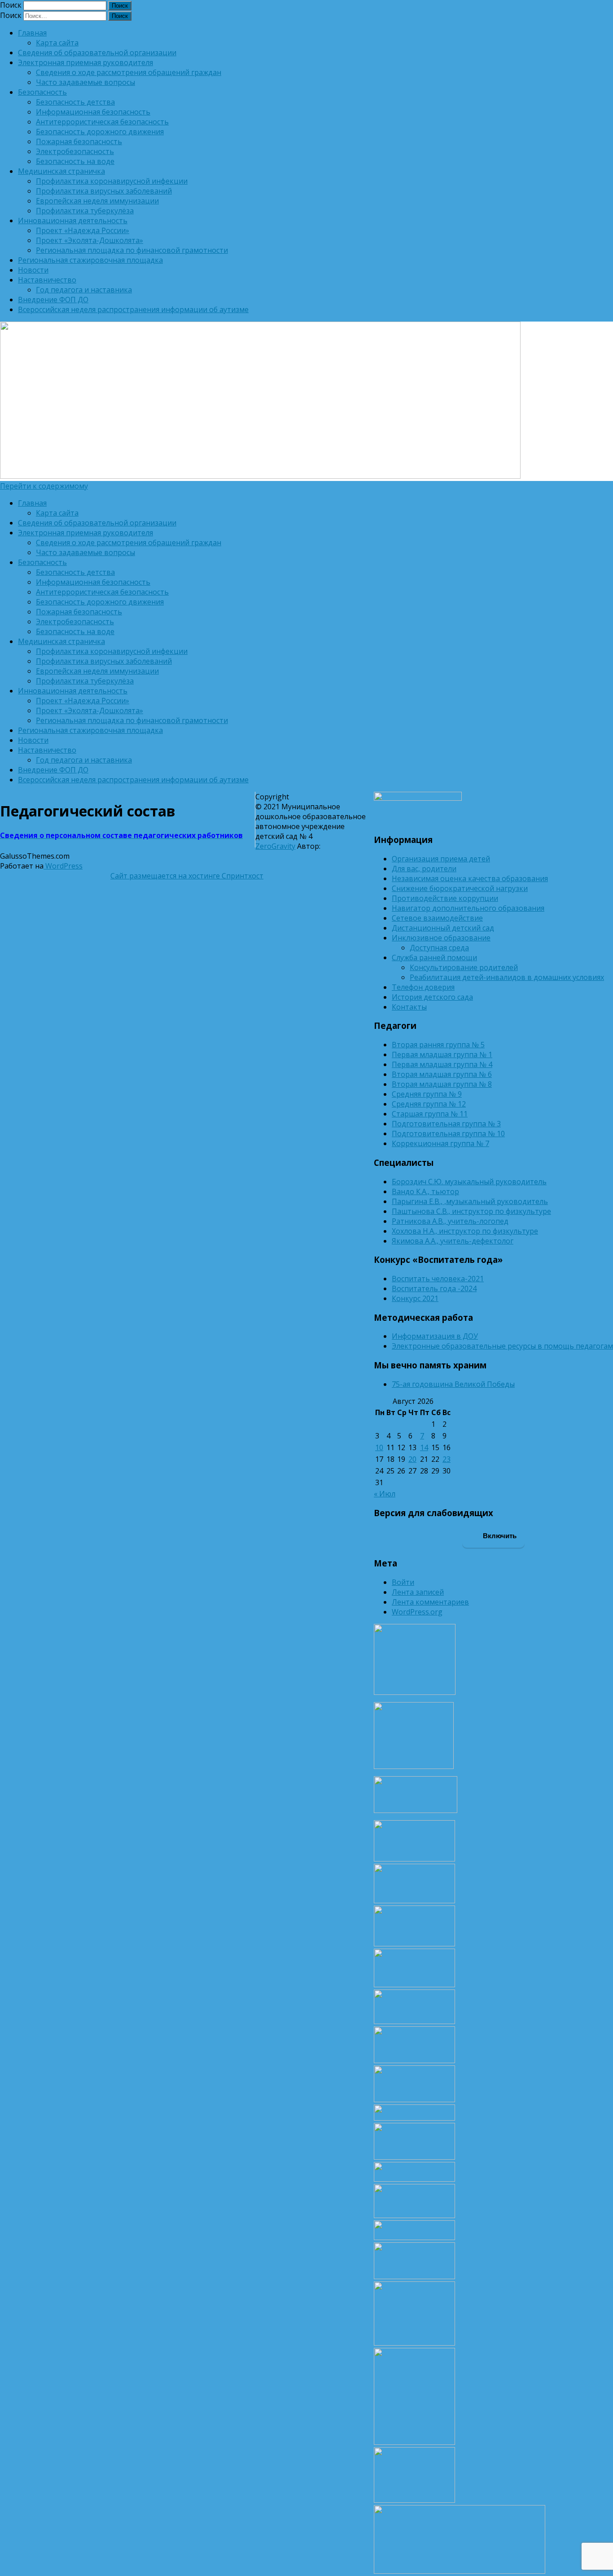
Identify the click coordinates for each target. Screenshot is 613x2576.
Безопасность (42, 92)
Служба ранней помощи (434, 957)
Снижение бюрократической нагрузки (460, 888)
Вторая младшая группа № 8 (442, 1084)
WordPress (63, 866)
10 (379, 1447)
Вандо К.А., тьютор (425, 1191)
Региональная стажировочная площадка (90, 260)
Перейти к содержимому (44, 486)
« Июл (385, 1494)
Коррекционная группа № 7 (440, 1143)
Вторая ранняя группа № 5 (438, 1045)
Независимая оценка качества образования (470, 878)
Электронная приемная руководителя (85, 62)
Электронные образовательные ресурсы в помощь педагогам (502, 1346)
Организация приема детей (441, 859)
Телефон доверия (423, 987)
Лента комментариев (430, 1602)
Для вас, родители (424, 869)
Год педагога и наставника (84, 290)
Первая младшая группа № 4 (442, 1064)
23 (447, 1459)
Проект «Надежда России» (83, 230)
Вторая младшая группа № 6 (442, 1074)
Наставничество (47, 280)
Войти (403, 1582)
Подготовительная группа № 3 (446, 1124)
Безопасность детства (75, 102)
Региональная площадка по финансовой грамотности (132, 250)
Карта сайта (57, 43)
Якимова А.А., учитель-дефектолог (453, 1241)
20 (412, 1459)
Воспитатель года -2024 (434, 1288)
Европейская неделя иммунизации (97, 201)
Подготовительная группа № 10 (448, 1134)
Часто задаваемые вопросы (85, 82)
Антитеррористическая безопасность (102, 122)
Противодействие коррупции (445, 898)
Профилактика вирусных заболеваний (104, 191)
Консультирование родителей (464, 967)
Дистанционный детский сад (443, 928)
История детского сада (432, 997)
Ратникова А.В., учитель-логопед (450, 1221)
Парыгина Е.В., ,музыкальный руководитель (470, 1201)
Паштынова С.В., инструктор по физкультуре (471, 1211)
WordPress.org (417, 1612)
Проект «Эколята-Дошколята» (90, 240)
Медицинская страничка (61, 171)
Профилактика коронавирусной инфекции (112, 181)
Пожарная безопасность (79, 141)
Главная (32, 33)
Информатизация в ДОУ (435, 1336)
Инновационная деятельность (73, 221)
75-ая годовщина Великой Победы (453, 1384)
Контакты (409, 1007)
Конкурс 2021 (415, 1298)
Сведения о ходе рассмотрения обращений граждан (129, 72)
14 (424, 1447)
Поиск (11, 5)
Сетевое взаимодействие (437, 918)
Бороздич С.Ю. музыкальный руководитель (469, 1182)
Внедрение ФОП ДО (53, 300)
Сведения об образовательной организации (97, 53)
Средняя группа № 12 (429, 1104)
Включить (499, 1536)
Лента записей (418, 1592)
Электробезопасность (75, 151)
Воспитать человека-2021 (438, 1279)
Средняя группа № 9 (427, 1094)
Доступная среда (439, 948)
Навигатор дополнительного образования (468, 908)
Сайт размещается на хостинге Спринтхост (187, 876)
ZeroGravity (275, 846)
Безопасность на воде (75, 161)
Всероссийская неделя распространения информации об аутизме (133, 309)
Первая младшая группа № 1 (442, 1054)
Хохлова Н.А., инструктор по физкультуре (465, 1231)
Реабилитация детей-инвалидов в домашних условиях (507, 977)
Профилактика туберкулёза (85, 211)
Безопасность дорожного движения (100, 132)
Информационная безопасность (93, 112)
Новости (33, 270)
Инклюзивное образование (441, 938)
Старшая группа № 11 (430, 1114)
